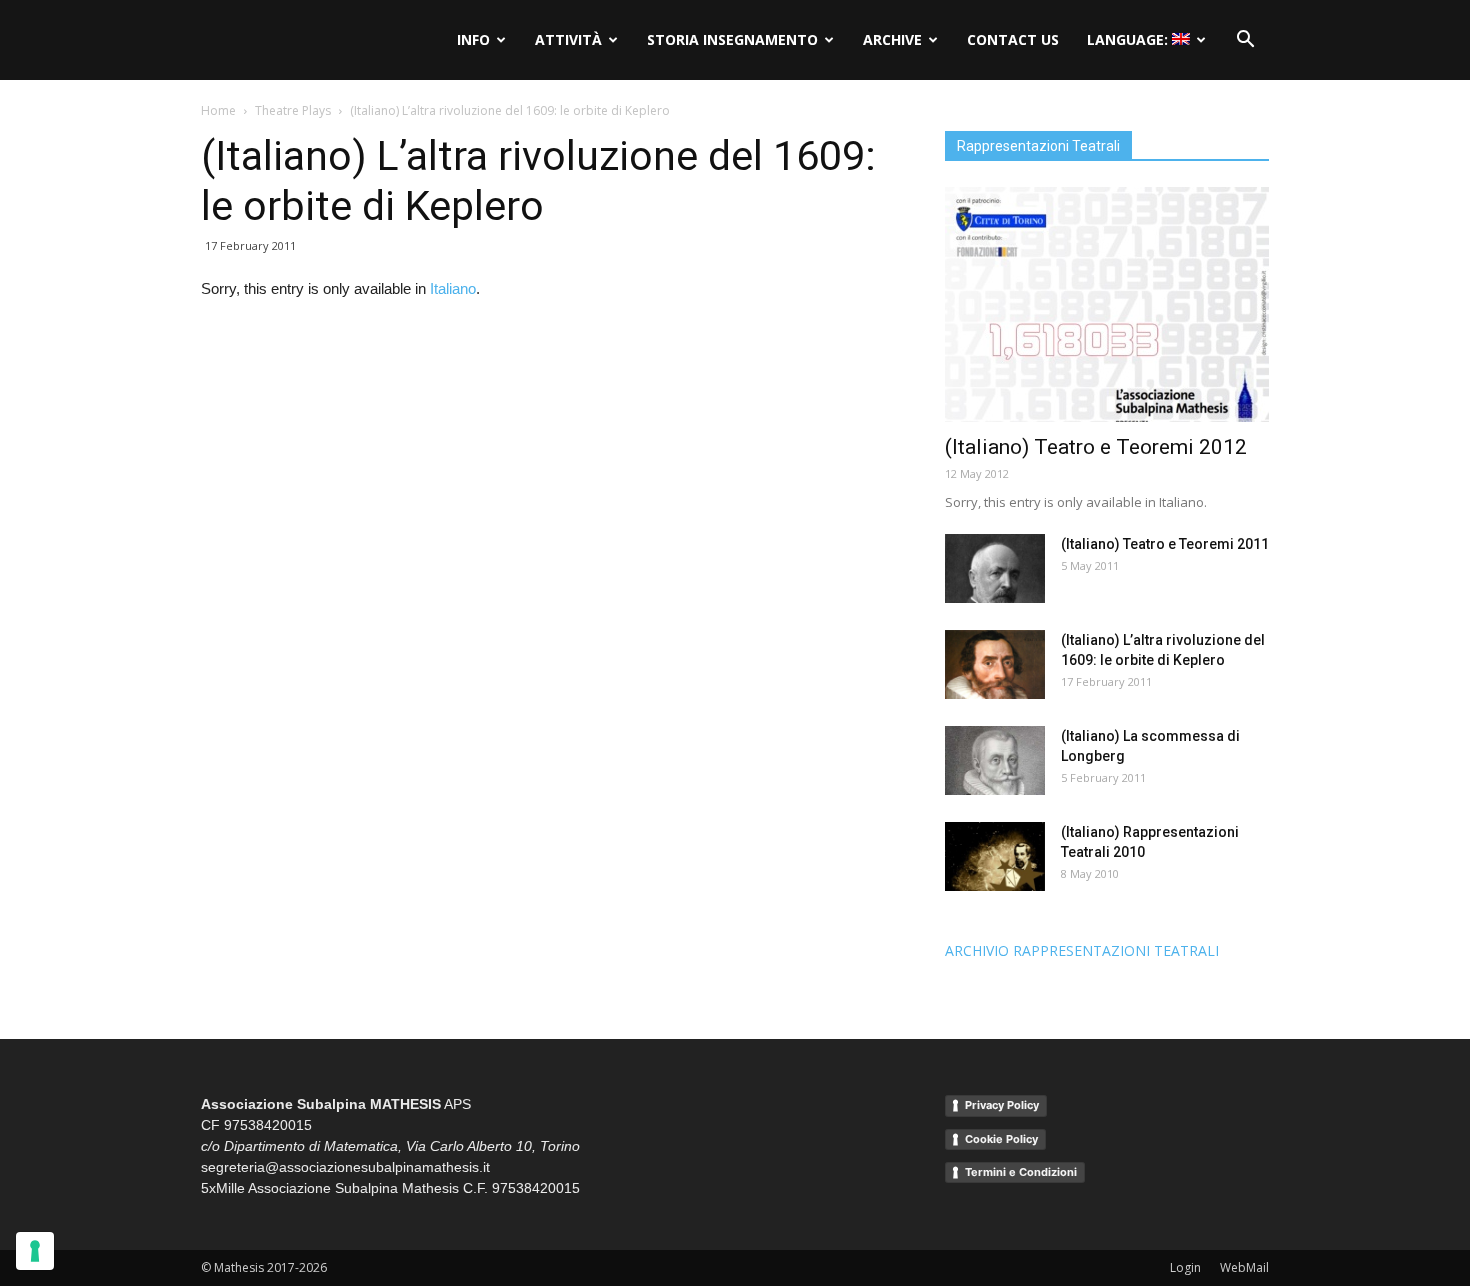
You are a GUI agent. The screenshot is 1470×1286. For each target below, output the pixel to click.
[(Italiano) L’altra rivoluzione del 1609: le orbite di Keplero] (995, 664)
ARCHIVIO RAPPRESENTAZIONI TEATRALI (1082, 950)
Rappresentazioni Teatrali (1038, 146)
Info (473, 39)
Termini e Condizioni (1021, 1172)
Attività (568, 39)
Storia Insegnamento (732, 39)
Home (218, 110)
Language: (1129, 39)
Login (1185, 1267)
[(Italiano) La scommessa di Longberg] (995, 760)
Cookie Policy (1001, 1139)
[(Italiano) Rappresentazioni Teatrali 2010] (995, 856)
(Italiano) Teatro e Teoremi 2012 (1096, 447)
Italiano (453, 288)
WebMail (1244, 1267)
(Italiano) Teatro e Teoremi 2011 (1165, 544)
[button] (1245, 40)
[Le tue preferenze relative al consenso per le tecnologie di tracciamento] (35, 1251)
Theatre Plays (293, 110)
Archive (892, 39)
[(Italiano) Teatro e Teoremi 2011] (995, 568)
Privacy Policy (1002, 1105)
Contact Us (1013, 39)
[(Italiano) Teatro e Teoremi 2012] (1107, 304)
